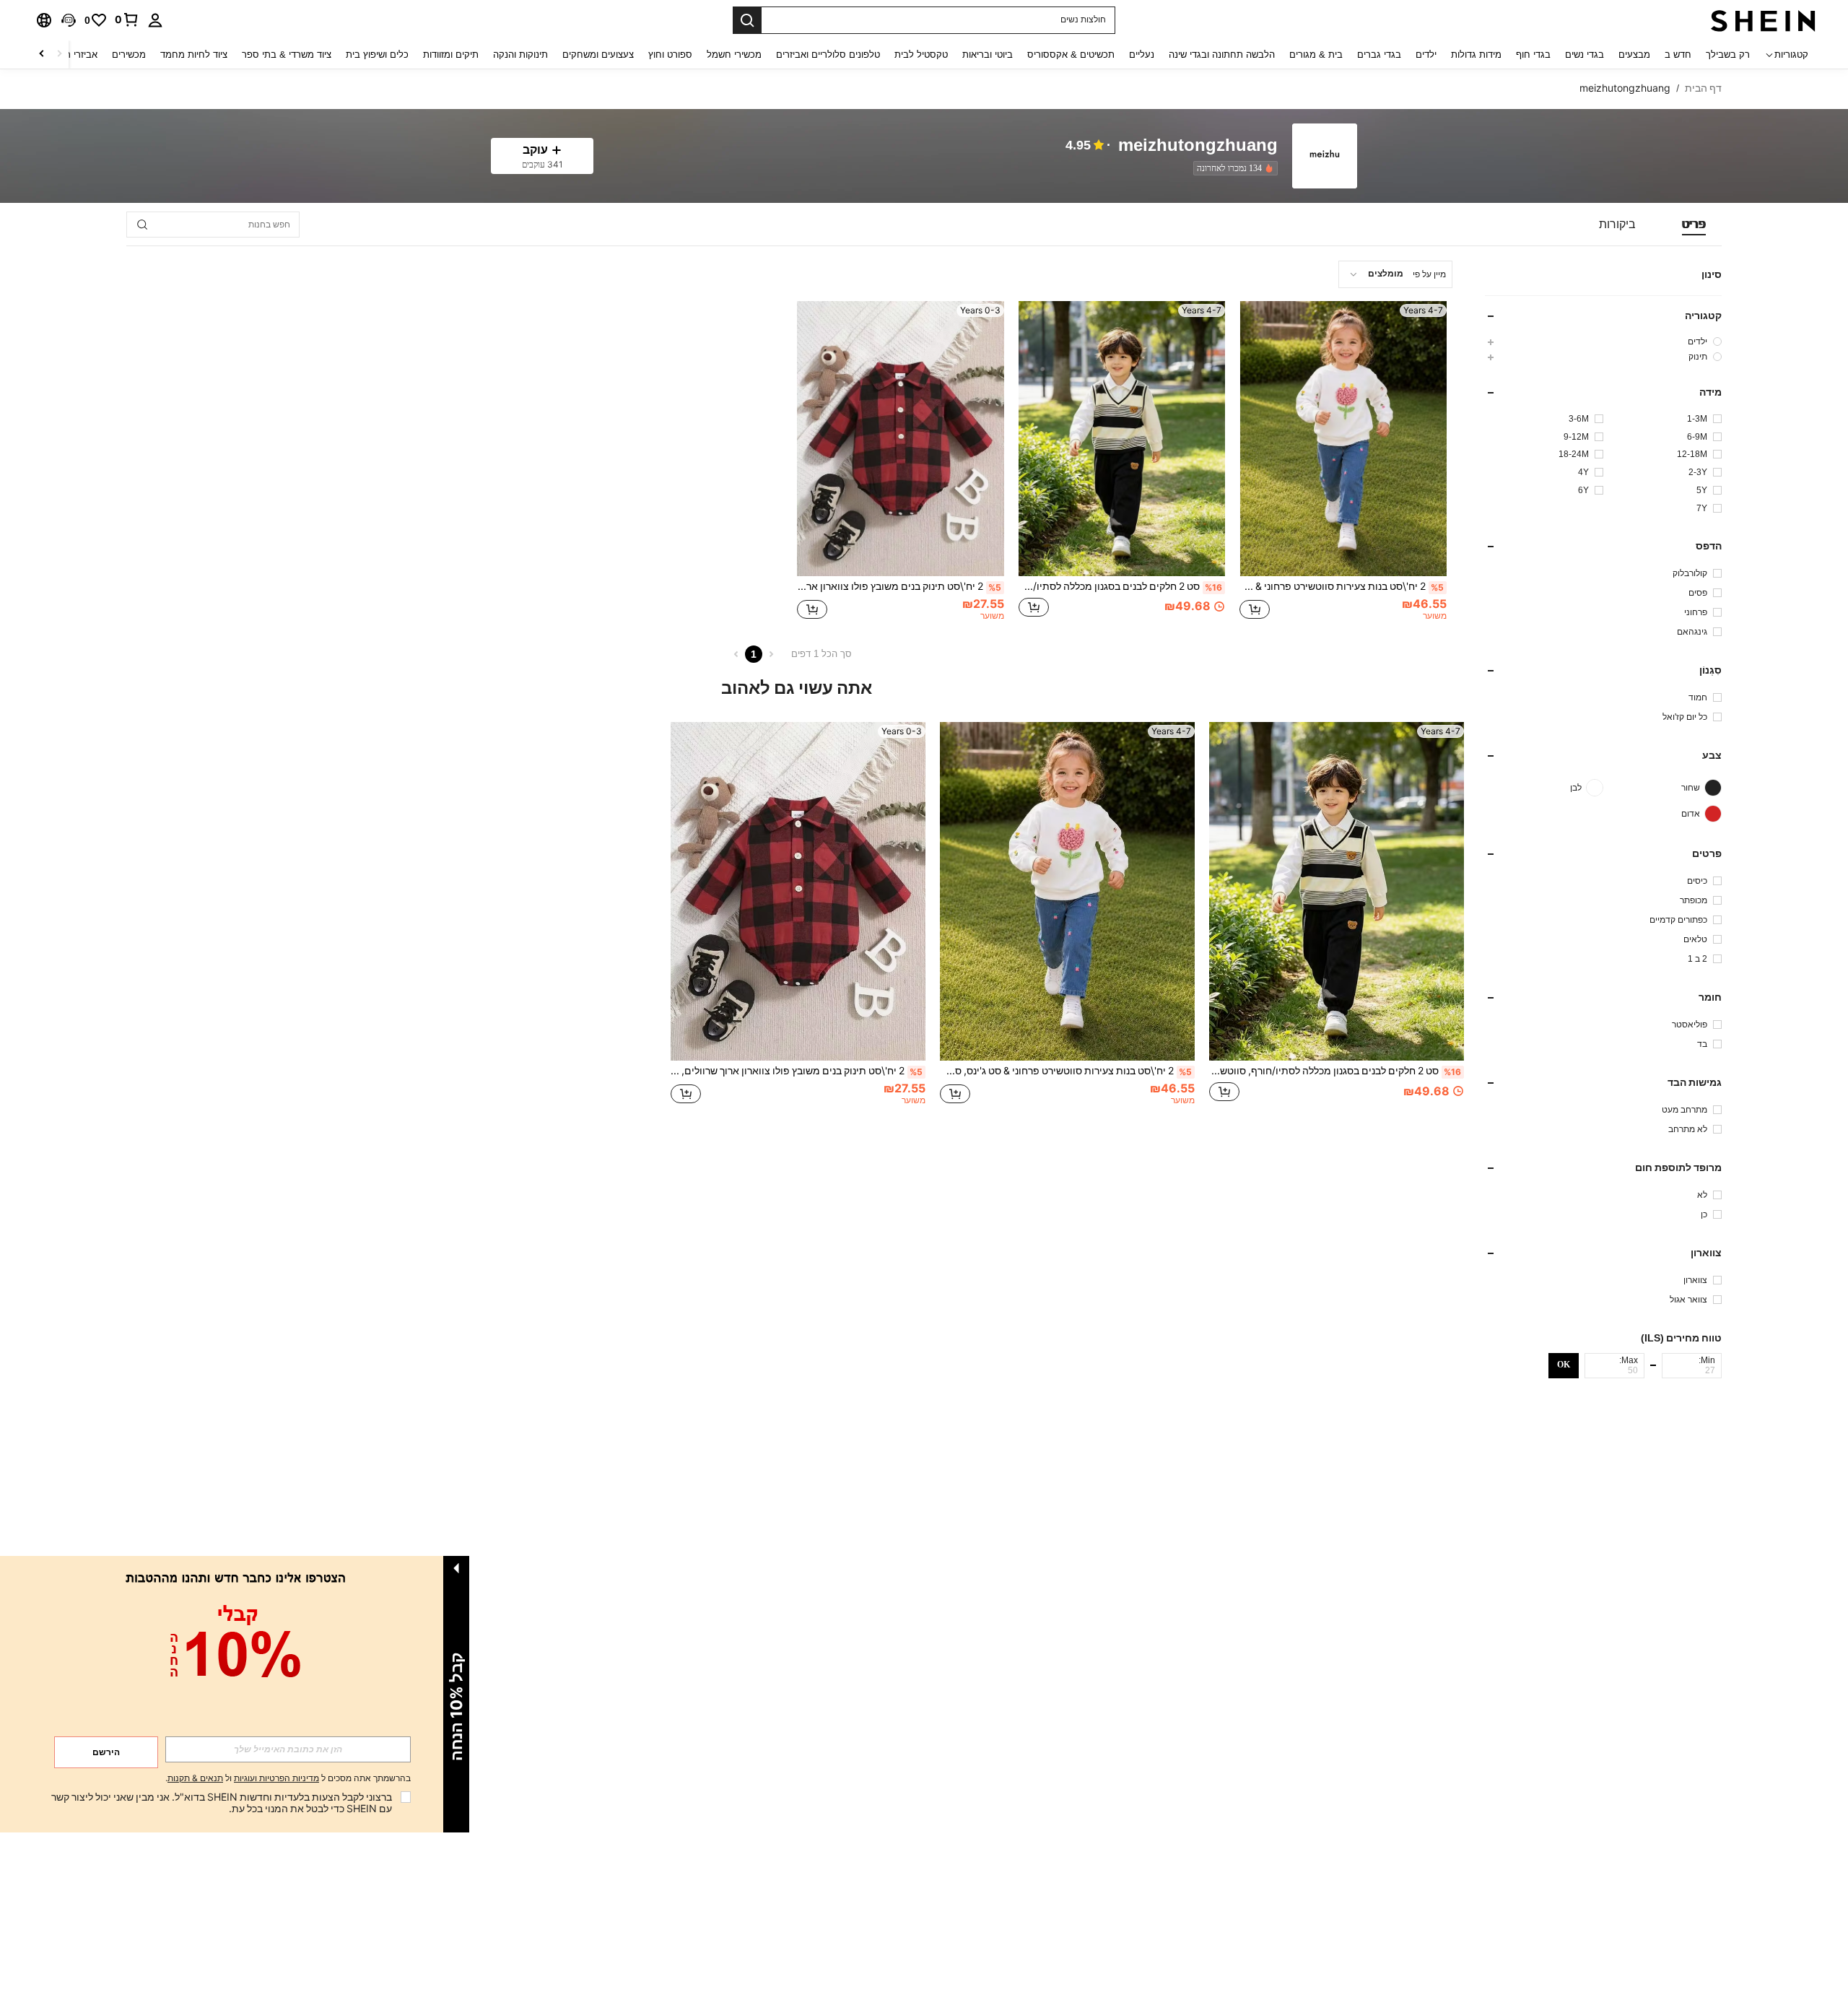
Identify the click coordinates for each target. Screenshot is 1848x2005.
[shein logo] (1763, 20)
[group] (1603, 341)
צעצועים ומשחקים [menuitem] (598, 55)
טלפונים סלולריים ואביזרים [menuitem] (828, 55)
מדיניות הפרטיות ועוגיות (276, 1778)
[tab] (1694, 225)
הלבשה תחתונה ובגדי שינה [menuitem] (1222, 55)
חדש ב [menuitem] (1678, 55)
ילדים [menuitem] (1426, 55)
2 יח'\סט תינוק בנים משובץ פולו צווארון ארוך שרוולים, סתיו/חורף (899, 586)
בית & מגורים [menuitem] (1316, 55)
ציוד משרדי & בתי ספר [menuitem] (287, 55)
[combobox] (1395, 274)
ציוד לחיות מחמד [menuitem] (194, 55)
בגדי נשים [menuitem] (1585, 55)
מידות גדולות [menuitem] (1476, 55)
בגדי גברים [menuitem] (1379, 55)
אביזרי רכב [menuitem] (76, 55)
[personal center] (155, 20)
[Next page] (736, 654)
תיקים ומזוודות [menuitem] (451, 55)
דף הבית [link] (1703, 88)
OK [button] (1564, 1365)
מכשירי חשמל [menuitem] (734, 55)
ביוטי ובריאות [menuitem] (988, 55)
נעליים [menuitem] (1142, 55)
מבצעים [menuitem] (1634, 55)
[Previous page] (771, 654)
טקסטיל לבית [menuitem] (921, 55)
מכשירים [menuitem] (129, 55)
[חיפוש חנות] (142, 225)
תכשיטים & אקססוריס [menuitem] (1071, 55)
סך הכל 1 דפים (821, 654)
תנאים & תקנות (195, 1778)
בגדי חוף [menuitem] (1533, 55)
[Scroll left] (59, 55)
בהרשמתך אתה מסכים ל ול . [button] (288, 1779)
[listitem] (1233, 168)
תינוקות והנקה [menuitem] (520, 55)
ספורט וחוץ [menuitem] (670, 55)
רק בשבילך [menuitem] (1728, 55)
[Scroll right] (42, 55)
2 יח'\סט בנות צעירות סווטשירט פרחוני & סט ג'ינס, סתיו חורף (1342, 586)
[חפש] (747, 20)
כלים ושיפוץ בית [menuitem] (377, 55)
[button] (69, 20)
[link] (127, 19)
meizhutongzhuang (1198, 145)
